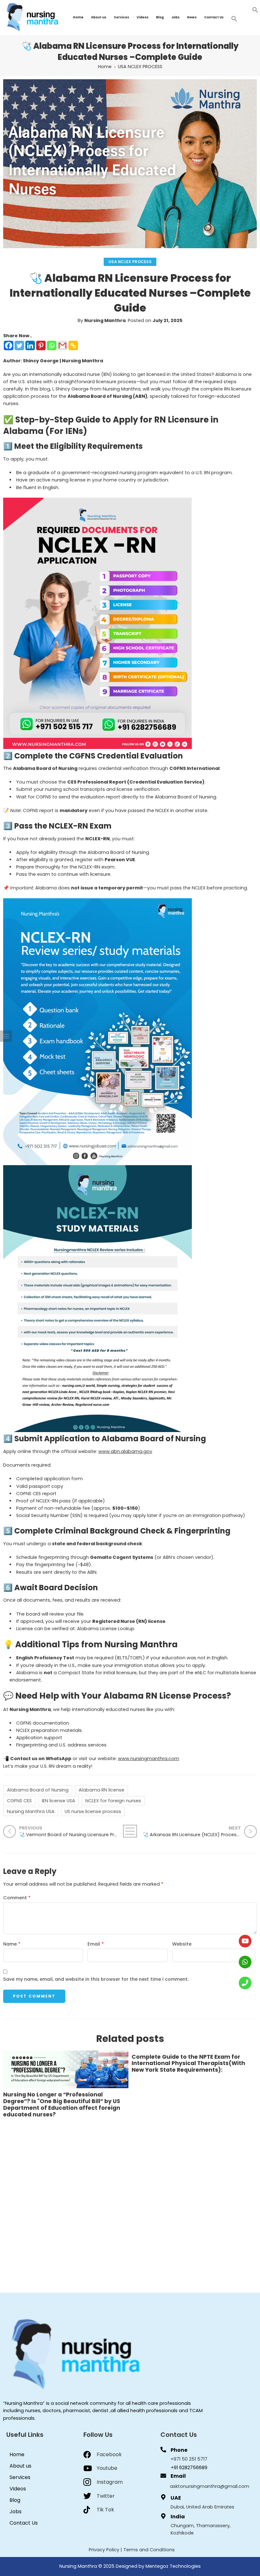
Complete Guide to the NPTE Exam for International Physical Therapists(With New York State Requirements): (188, 2064)
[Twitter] (19, 345)
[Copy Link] (73, 345)
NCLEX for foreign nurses (113, 1801)
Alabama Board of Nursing (38, 1790)
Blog (160, 17)
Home (78, 17)
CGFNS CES (19, 1801)
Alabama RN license (101, 1790)
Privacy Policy (104, 2550)
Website (182, 1944)
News (192, 17)
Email (96, 1944)
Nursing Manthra (105, 320)
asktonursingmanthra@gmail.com (210, 2486)
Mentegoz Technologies (173, 2566)
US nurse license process (93, 1811)
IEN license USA (58, 1801)
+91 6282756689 (189, 2468)
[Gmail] (62, 345)
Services (121, 17)
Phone (179, 2450)
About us (99, 17)
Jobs (175, 17)
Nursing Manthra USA (31, 1811)
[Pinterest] (41, 345)
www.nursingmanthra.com (149, 1759)
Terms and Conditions (149, 2550)
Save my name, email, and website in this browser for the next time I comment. (96, 1979)
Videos (143, 17)
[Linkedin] (30, 345)
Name (12, 1944)
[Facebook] (9, 345)
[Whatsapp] (52, 345)
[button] (255, 10)
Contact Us (214, 17)
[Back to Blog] (130, 1831)
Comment (17, 1898)
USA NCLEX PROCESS (140, 67)
